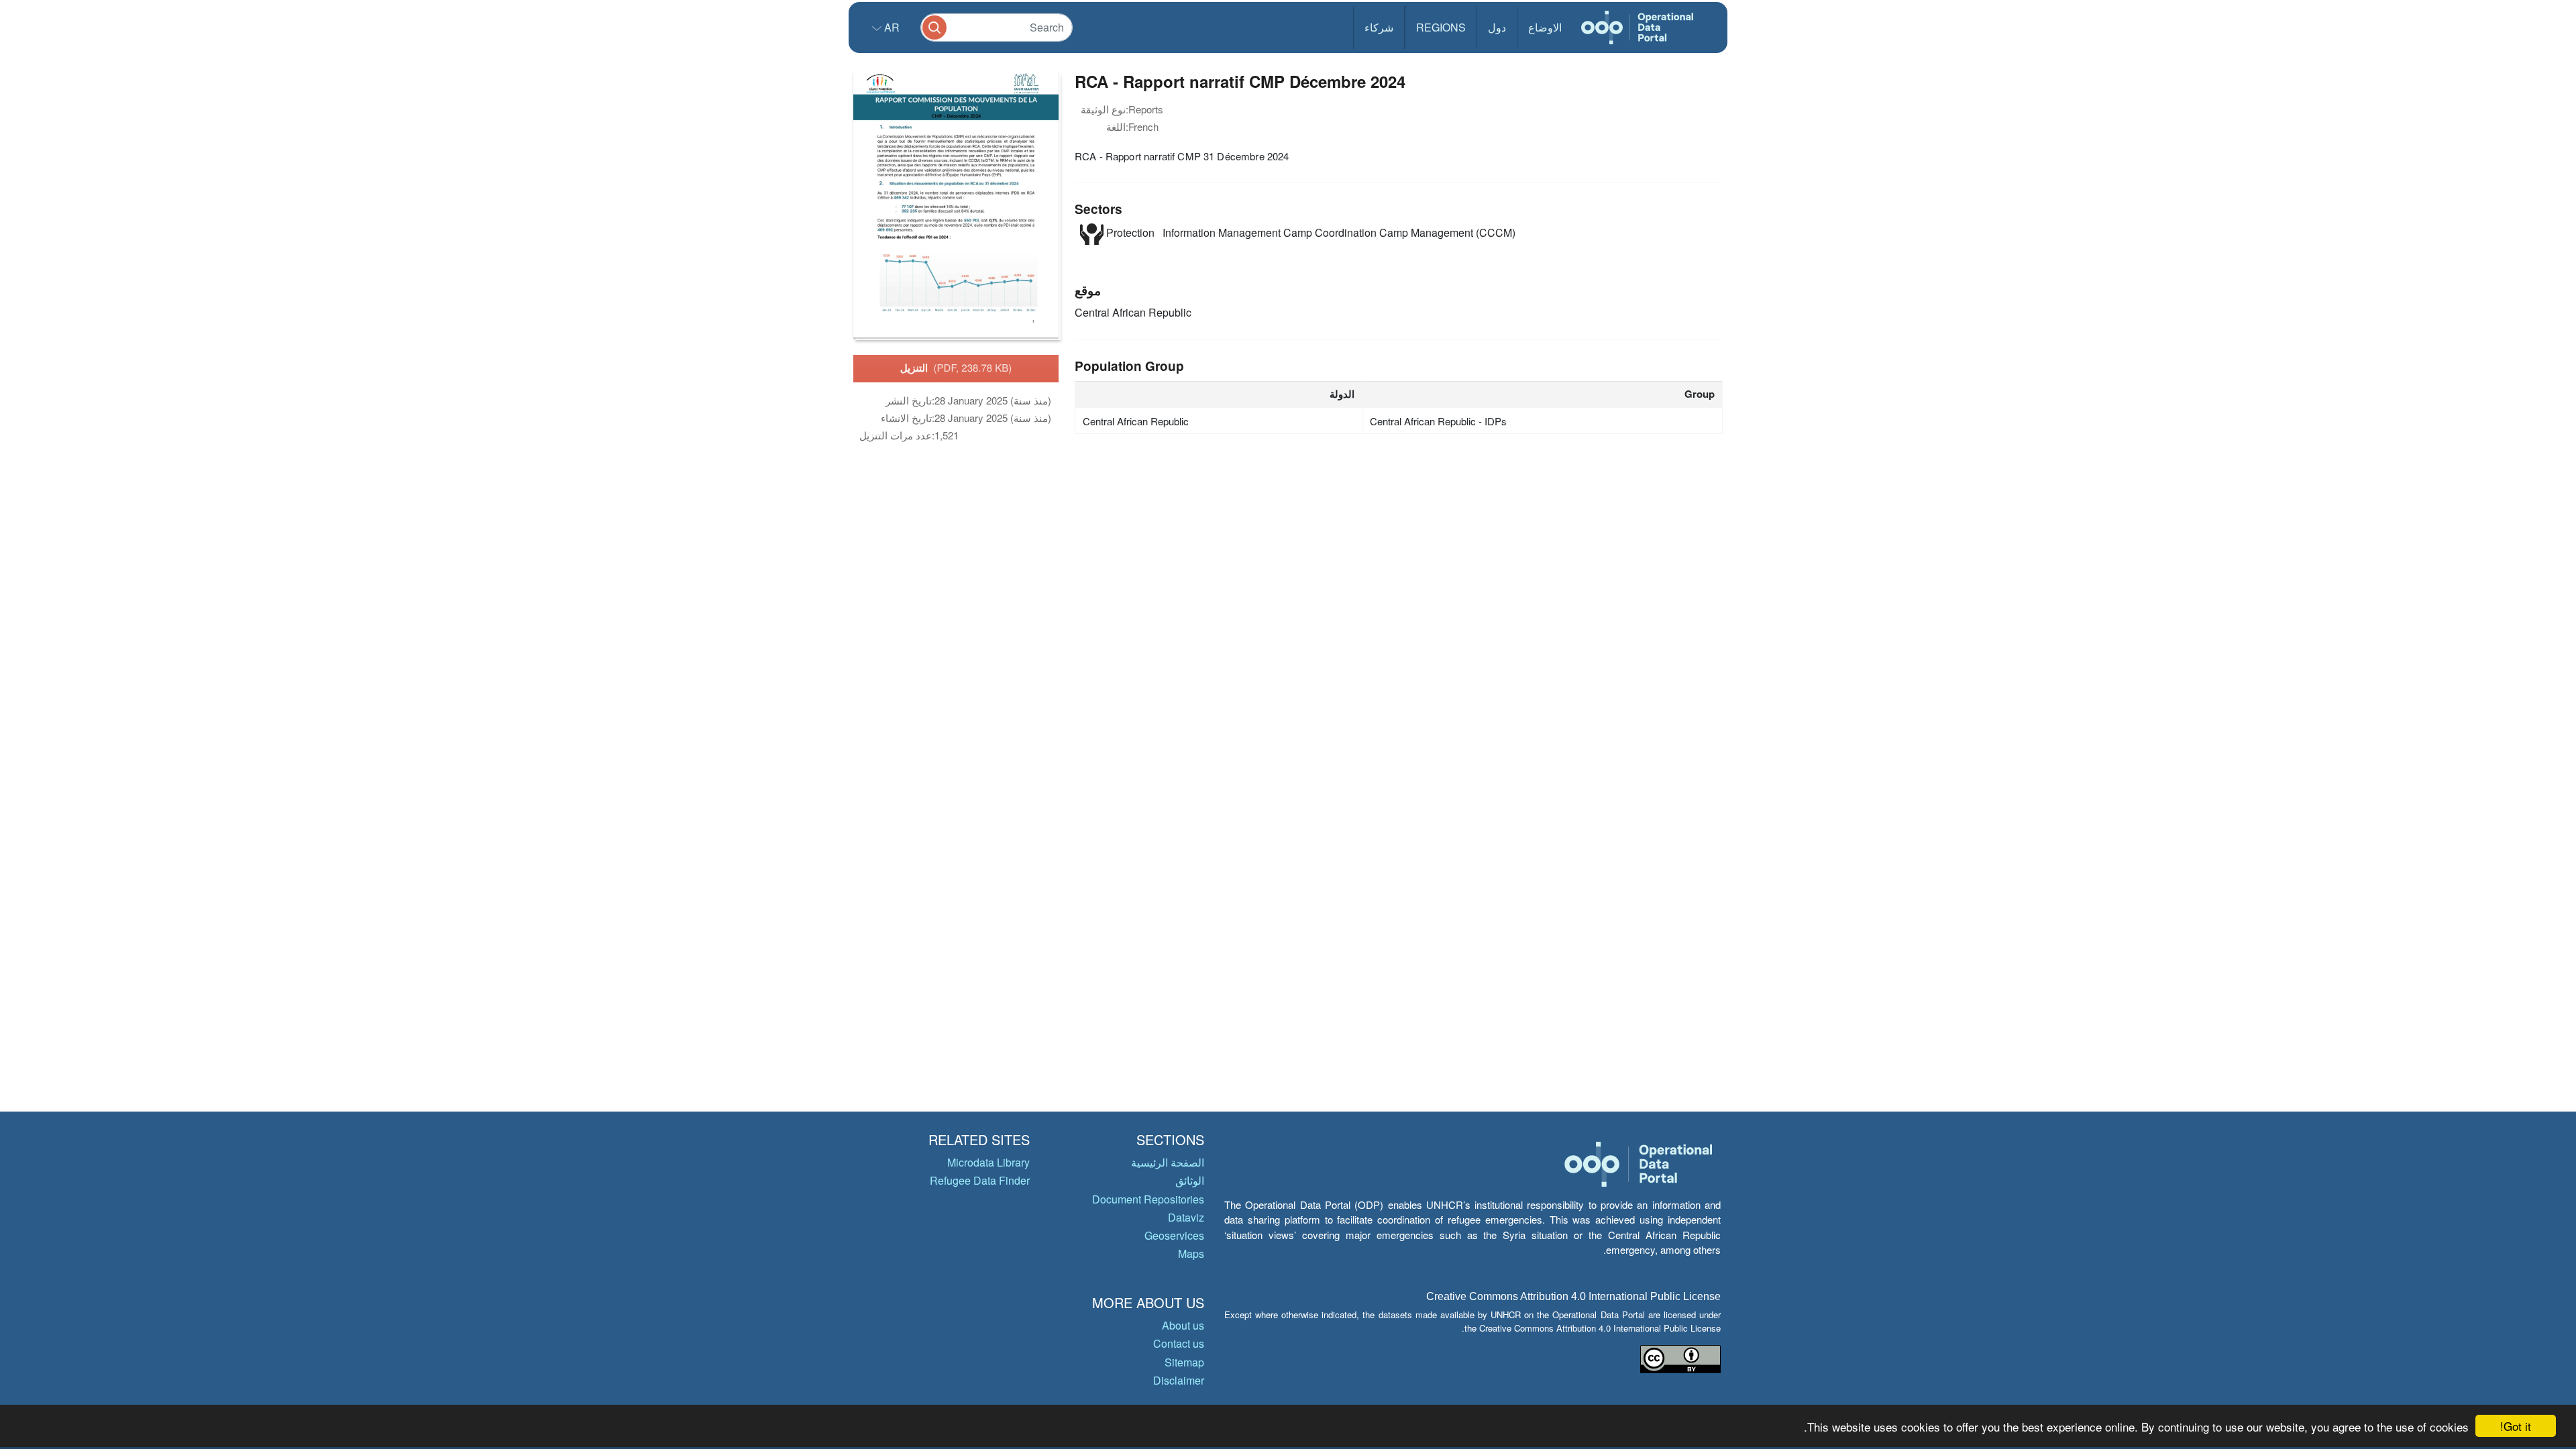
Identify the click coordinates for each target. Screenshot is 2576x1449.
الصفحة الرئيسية (1168, 1162)
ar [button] (891, 27)
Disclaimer (1179, 1380)
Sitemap (1184, 1362)
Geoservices (1174, 1235)
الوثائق (1190, 1180)
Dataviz (1186, 1217)
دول (1497, 27)
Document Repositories (1148, 1199)
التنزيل (956, 368)
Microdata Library (988, 1162)
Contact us (1179, 1343)
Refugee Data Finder (980, 1180)
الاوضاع (1545, 27)
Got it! (2516, 1426)
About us (1183, 1325)
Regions (1441, 27)
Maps (1191, 1253)
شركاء (1379, 27)
